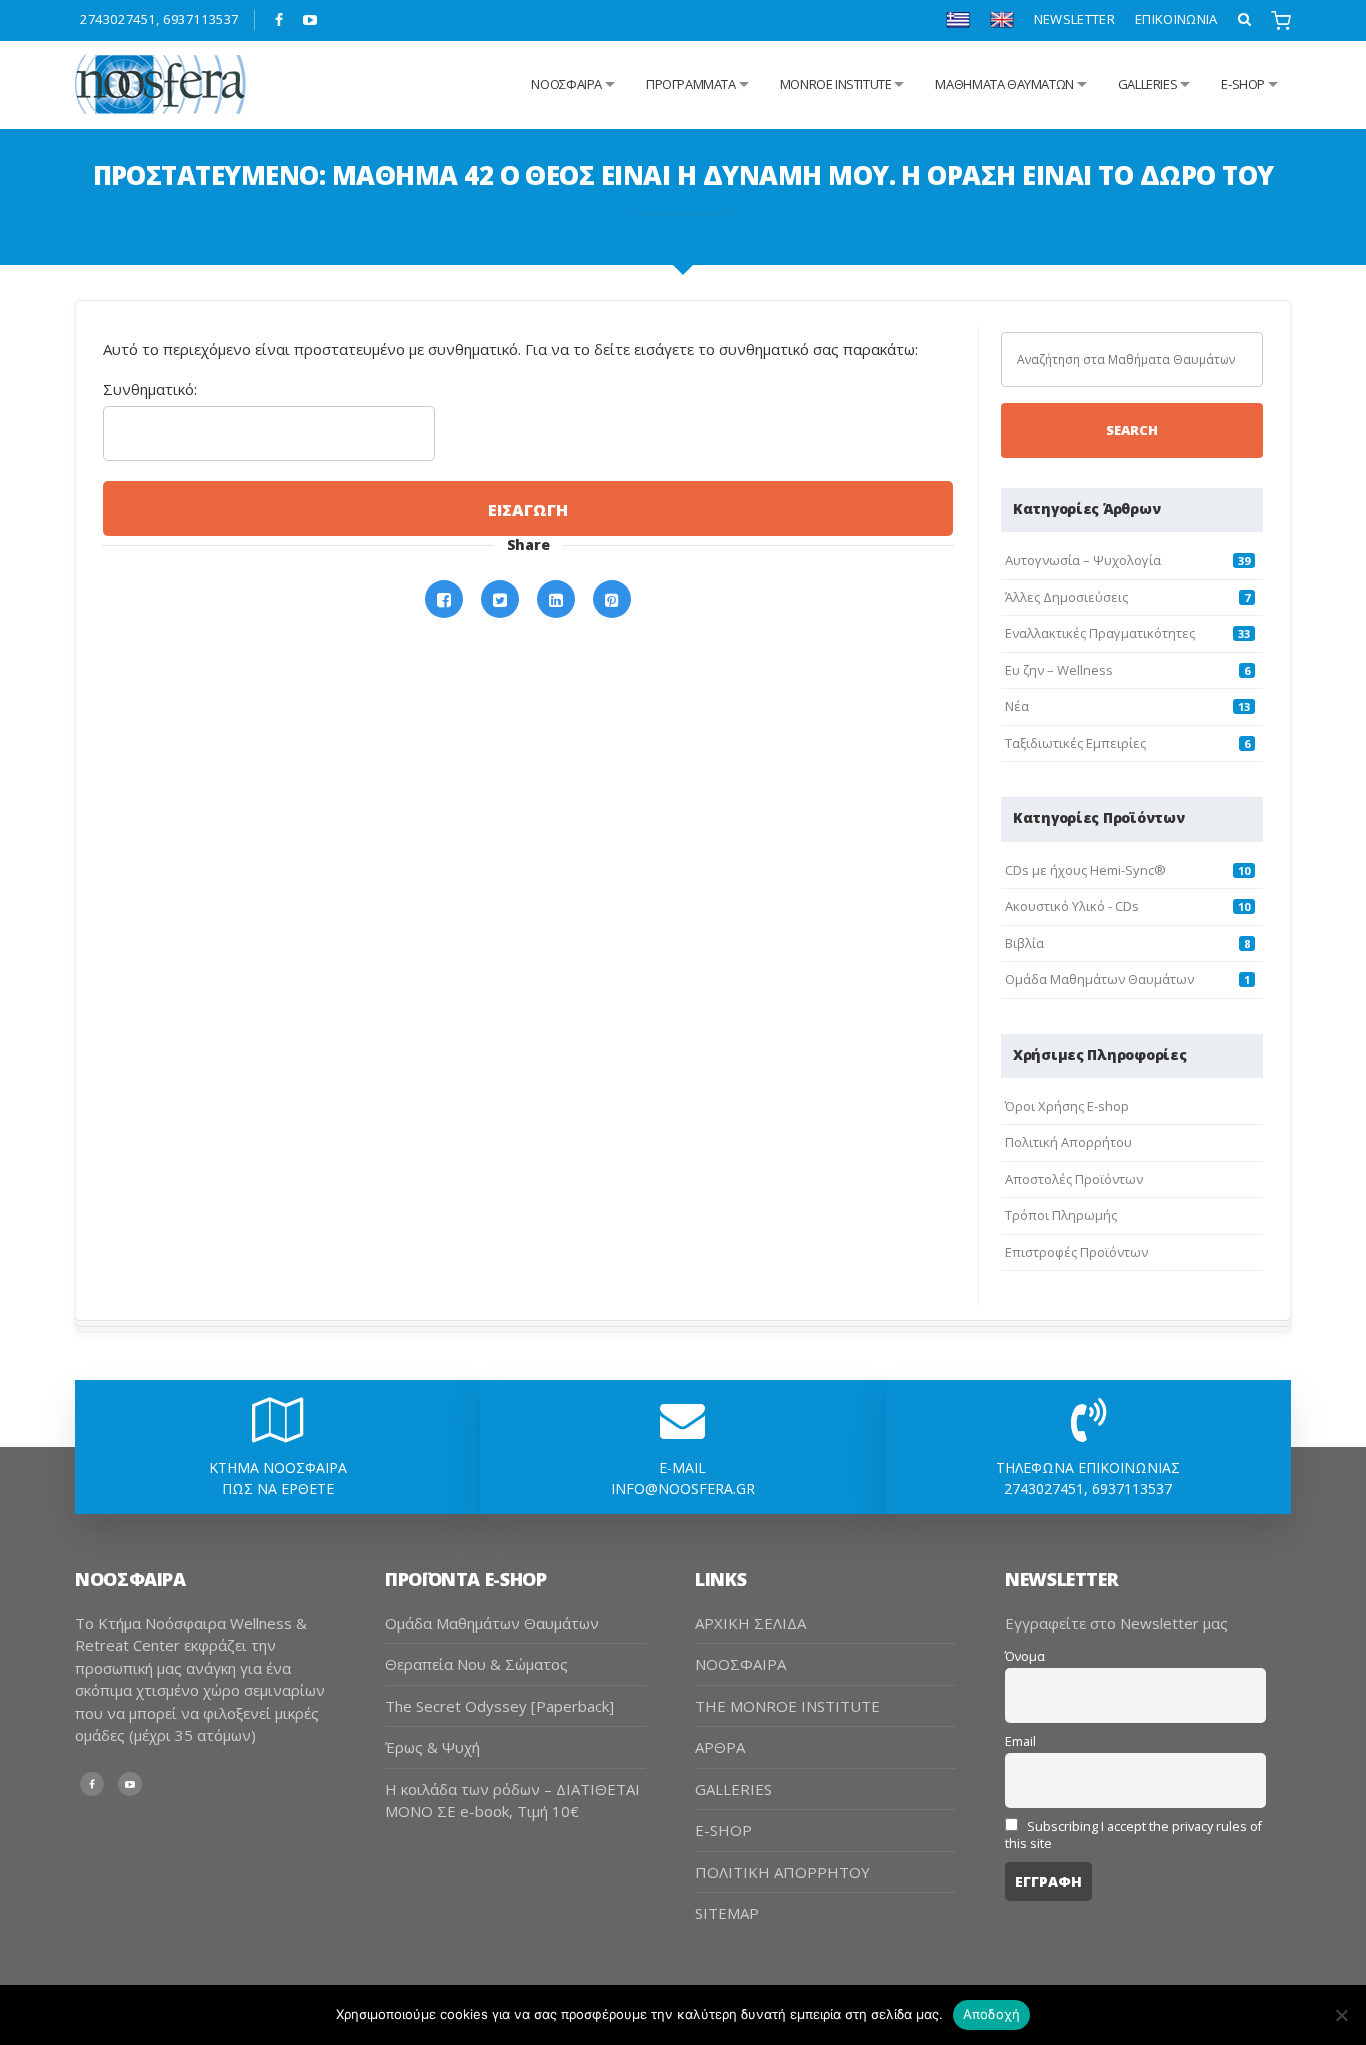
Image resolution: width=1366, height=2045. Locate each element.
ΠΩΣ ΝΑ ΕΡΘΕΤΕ (278, 1488)
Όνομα (1025, 1656)
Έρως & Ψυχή (432, 1747)
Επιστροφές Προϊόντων (1076, 1252)
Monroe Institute (836, 84)
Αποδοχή (992, 2014)
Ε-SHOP (1243, 84)
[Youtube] (310, 20)
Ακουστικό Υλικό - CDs (1072, 906)
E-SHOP (723, 1830)
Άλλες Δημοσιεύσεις (1066, 597)
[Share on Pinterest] (612, 599)
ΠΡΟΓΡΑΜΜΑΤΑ (691, 84)
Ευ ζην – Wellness (1059, 670)
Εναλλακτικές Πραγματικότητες (1100, 633)
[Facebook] (279, 20)
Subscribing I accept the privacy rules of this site (1133, 1835)
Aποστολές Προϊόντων (1074, 1179)
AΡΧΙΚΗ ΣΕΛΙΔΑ (750, 1623)
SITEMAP (727, 1913)
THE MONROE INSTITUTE (787, 1706)
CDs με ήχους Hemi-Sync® (1085, 870)
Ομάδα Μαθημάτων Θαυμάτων (1099, 979)
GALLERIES (1148, 84)
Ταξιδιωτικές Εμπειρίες (1075, 743)
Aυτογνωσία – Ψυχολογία (1083, 560)
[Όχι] (1341, 2015)
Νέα (1017, 706)
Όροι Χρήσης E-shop (1067, 1106)
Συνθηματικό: (150, 389)
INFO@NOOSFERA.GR (683, 1488)
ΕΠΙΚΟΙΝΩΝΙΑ (1176, 19)
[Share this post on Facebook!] (444, 599)
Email (1020, 1741)
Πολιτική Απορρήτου (1068, 1142)
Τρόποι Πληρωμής (1061, 1215)
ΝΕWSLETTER (1074, 19)
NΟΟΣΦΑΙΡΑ (566, 84)
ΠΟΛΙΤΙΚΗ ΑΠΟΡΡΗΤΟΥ (782, 1872)
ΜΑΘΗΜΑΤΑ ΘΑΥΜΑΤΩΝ (1004, 84)
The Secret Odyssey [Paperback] (499, 1706)
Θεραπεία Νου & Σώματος (476, 1664)
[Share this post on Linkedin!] (556, 599)
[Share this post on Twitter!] (500, 599)
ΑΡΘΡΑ (720, 1747)
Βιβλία (1024, 943)
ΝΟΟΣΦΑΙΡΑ (740, 1664)
